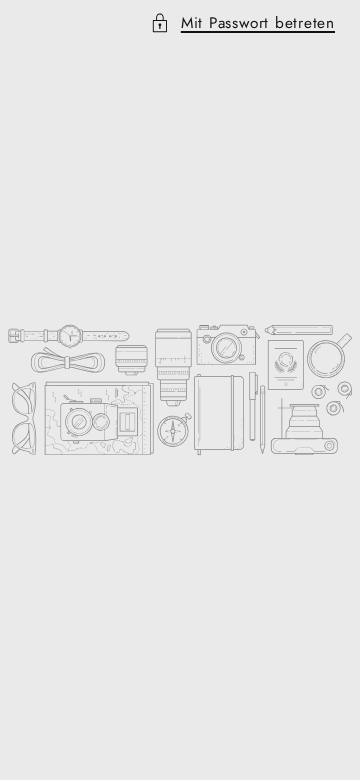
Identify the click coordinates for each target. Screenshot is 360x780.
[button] (180, 23)
